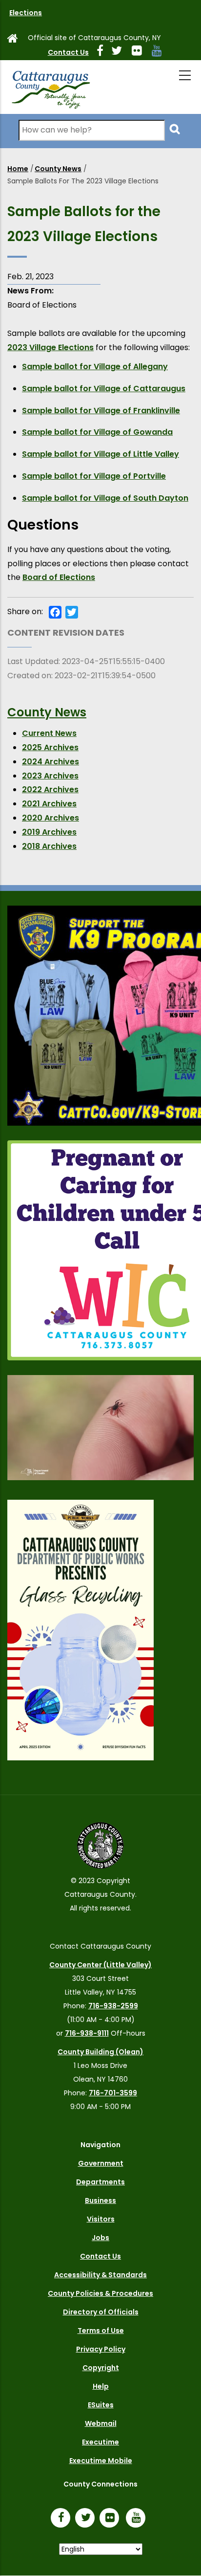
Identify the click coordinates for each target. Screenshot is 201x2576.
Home (18, 169)
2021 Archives (49, 804)
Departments (100, 2182)
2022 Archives (50, 789)
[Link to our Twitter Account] (121, 52)
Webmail (101, 2423)
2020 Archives (50, 818)
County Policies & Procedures (100, 2293)
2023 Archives (50, 776)
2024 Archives (50, 762)
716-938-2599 (113, 2006)
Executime (100, 2442)
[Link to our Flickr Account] (141, 52)
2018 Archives (49, 846)
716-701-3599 (113, 2093)
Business (100, 2200)
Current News (49, 733)
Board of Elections (59, 577)
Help (101, 2386)
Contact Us (68, 52)
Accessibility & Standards (100, 2275)
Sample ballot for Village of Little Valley (100, 454)
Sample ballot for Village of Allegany (95, 366)
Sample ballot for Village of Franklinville (101, 411)
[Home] (50, 87)
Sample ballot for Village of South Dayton (105, 498)
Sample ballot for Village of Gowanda (97, 432)
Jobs (100, 2238)
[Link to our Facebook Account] (104, 52)
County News (58, 169)
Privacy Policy (101, 2349)
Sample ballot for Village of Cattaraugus (104, 389)
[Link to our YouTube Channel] (138, 2519)
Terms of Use (101, 2331)
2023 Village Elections (50, 347)
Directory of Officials (101, 2312)
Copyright (101, 2368)
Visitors (101, 2219)
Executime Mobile (101, 2461)
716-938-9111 (87, 2033)
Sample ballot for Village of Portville (94, 476)
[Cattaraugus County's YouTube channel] (161, 52)
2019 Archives (49, 832)
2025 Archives (50, 747)
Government (101, 2163)
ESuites (101, 2405)
